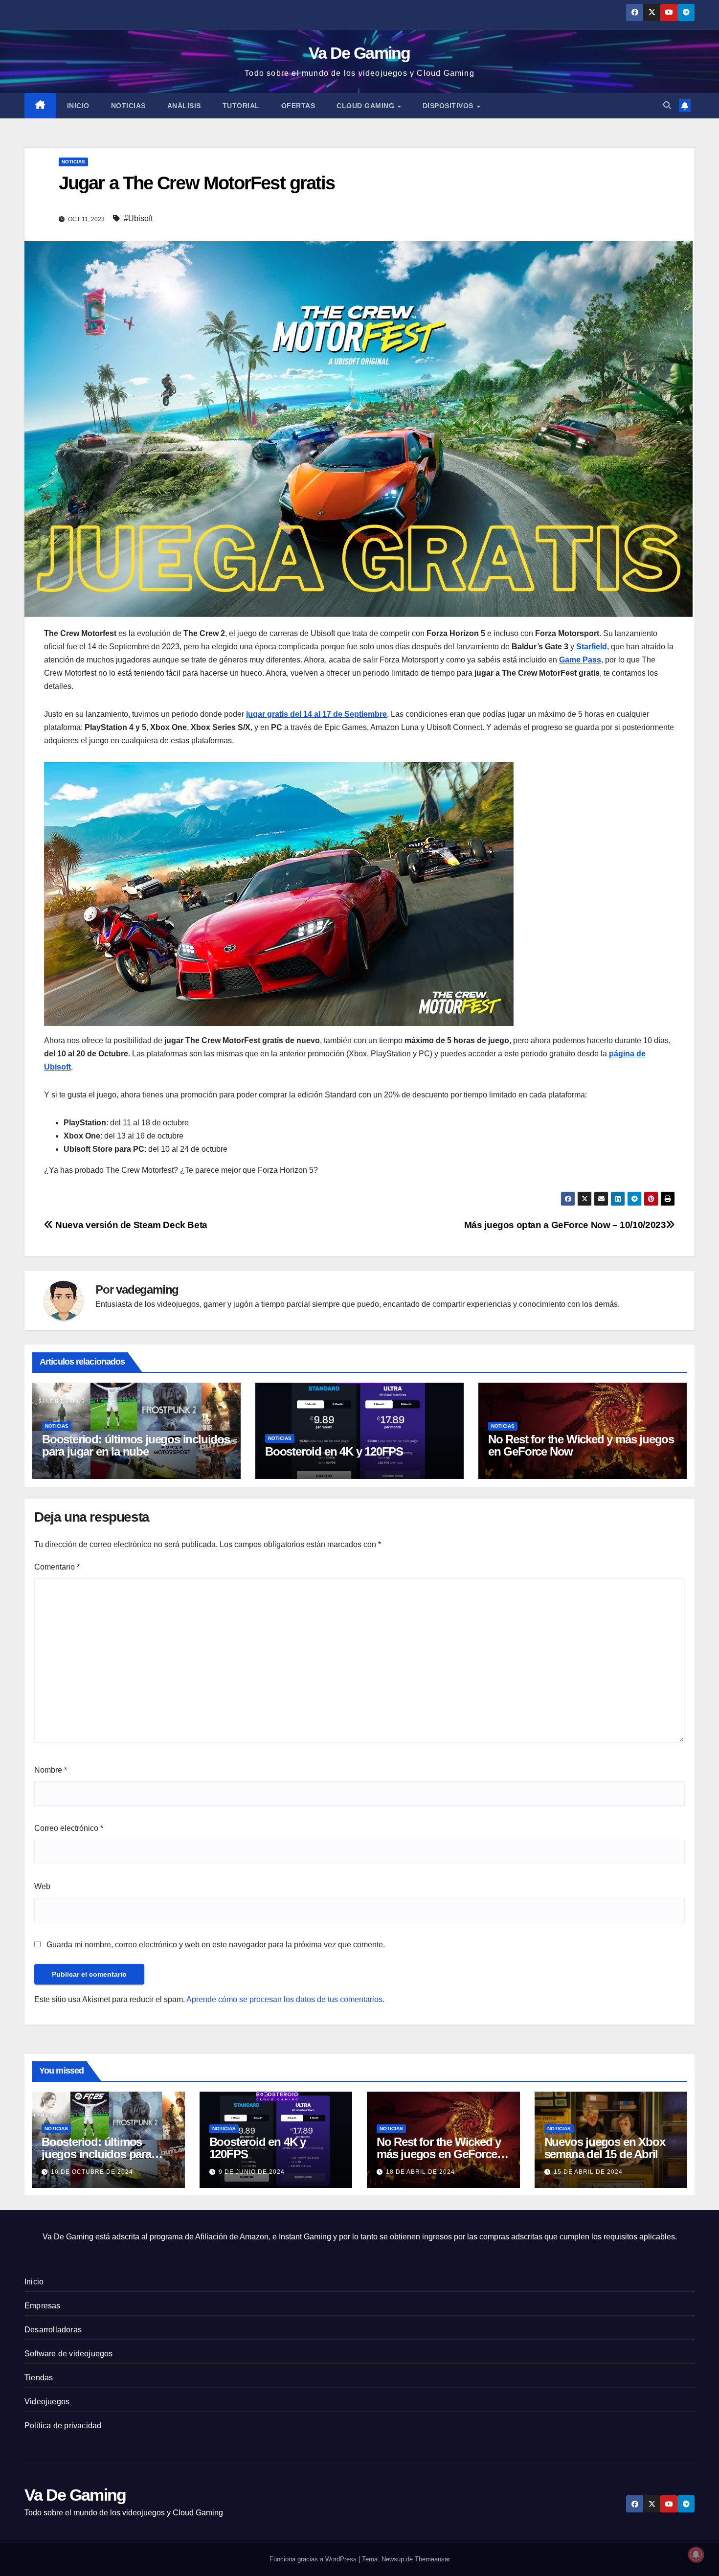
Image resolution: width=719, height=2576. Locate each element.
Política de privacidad (63, 2426)
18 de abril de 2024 (420, 2172)
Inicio (78, 106)
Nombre (51, 1770)
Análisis (184, 106)
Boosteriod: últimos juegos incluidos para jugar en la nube (136, 1445)
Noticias (128, 106)
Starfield (592, 647)
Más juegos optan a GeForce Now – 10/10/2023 (565, 1225)
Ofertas (298, 106)
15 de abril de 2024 (588, 2172)
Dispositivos (449, 106)
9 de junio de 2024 (252, 2172)
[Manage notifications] (696, 2554)
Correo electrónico (69, 1828)
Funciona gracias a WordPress (314, 2559)
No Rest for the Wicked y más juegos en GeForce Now (581, 1445)
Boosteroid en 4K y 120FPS (334, 1451)
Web (42, 1886)
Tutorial (241, 106)
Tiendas (39, 2378)
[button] (667, 105)
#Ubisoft (138, 218)
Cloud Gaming (367, 106)
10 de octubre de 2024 (92, 2172)
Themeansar (432, 2559)
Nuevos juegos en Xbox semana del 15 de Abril (605, 2148)
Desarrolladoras (53, 2330)
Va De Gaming (359, 53)
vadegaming (147, 1289)
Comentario (57, 1567)
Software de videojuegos (69, 2354)
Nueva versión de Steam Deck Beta (130, 1225)
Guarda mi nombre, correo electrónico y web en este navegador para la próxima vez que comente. (216, 1945)
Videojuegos (47, 2402)
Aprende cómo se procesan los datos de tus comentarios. (285, 1999)
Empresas (43, 2306)
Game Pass (580, 660)
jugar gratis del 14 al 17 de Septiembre (316, 714)
